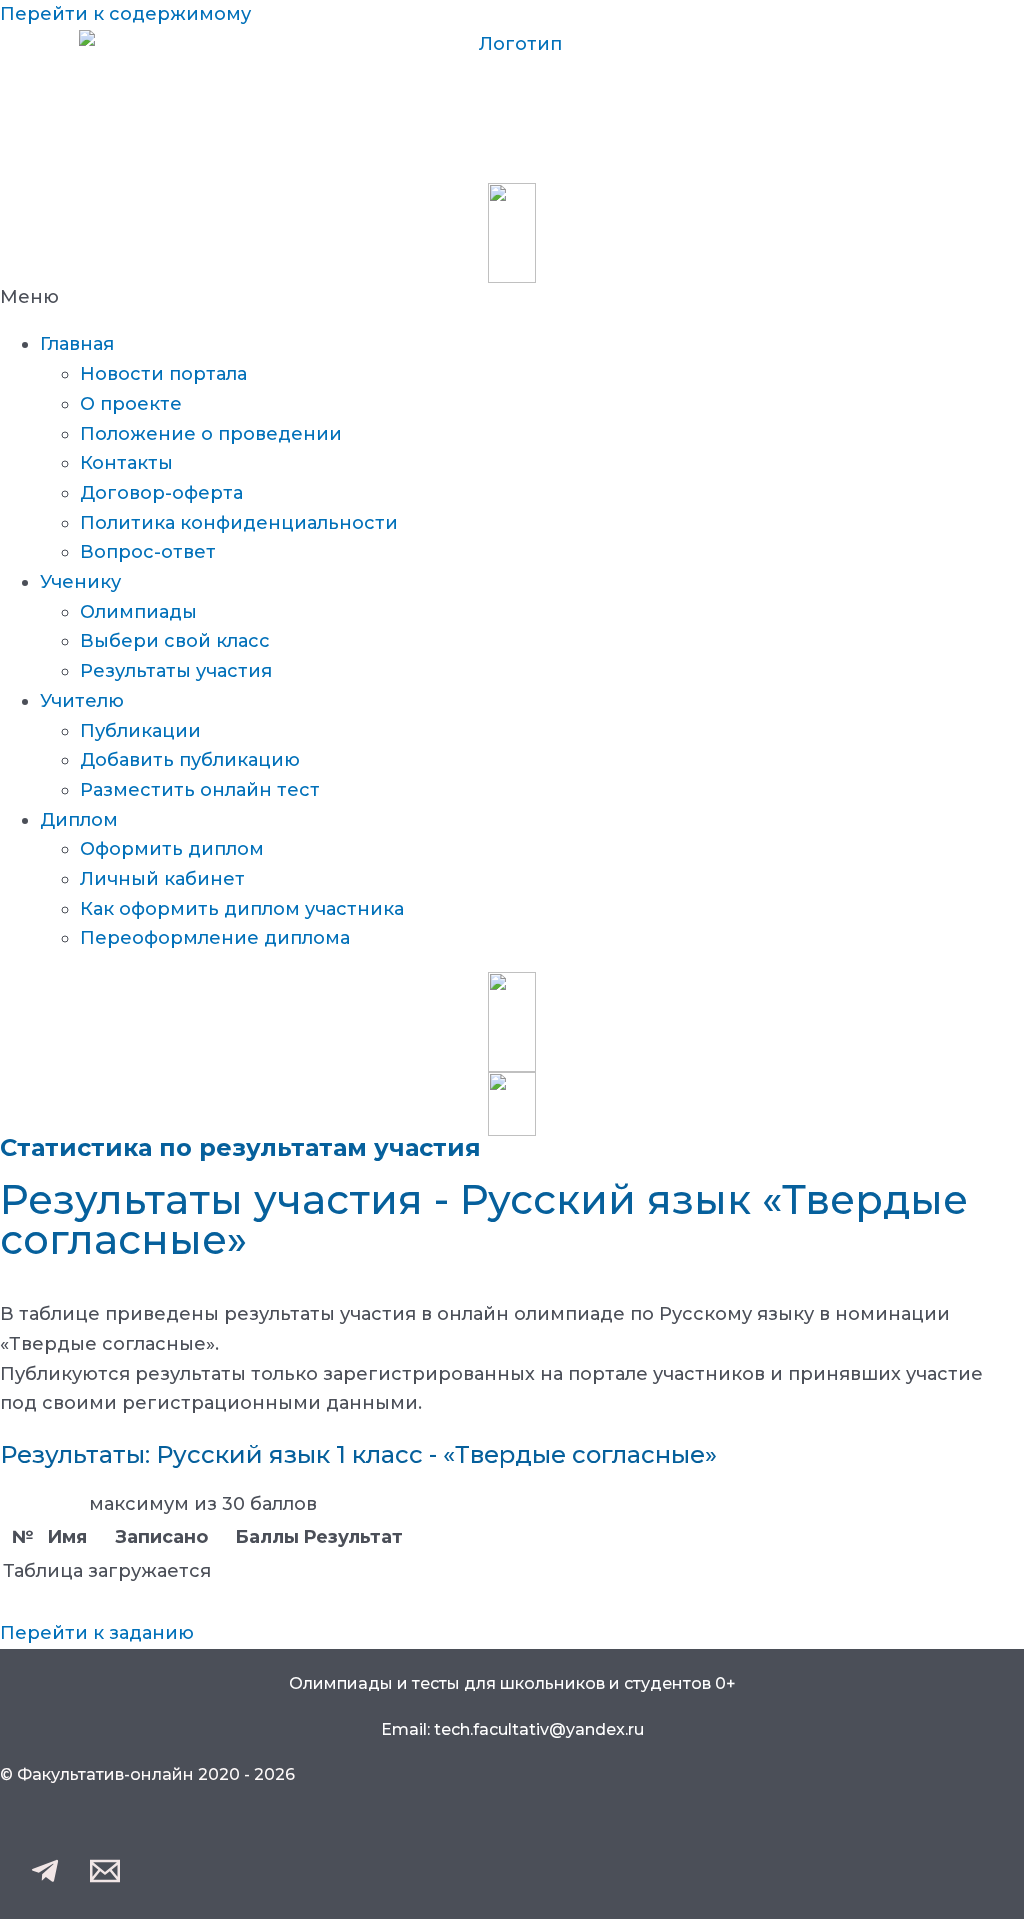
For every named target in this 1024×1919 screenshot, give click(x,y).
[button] (512, 298)
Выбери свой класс (175, 641)
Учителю (82, 701)
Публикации (140, 731)
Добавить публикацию (190, 760)
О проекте (131, 404)
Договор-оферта (161, 493)
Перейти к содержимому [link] (125, 14)
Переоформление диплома (215, 938)
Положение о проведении (211, 434)
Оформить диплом (172, 849)
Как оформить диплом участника (242, 909)
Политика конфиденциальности (239, 523)
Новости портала (163, 374)
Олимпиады (138, 612)
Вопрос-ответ (148, 552)
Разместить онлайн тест (200, 790)
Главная (77, 344)
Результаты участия (176, 671)
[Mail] (105, 1880)
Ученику (80, 582)
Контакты (126, 463)
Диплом (79, 820)
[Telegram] (45, 1880)
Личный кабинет (162, 879)
